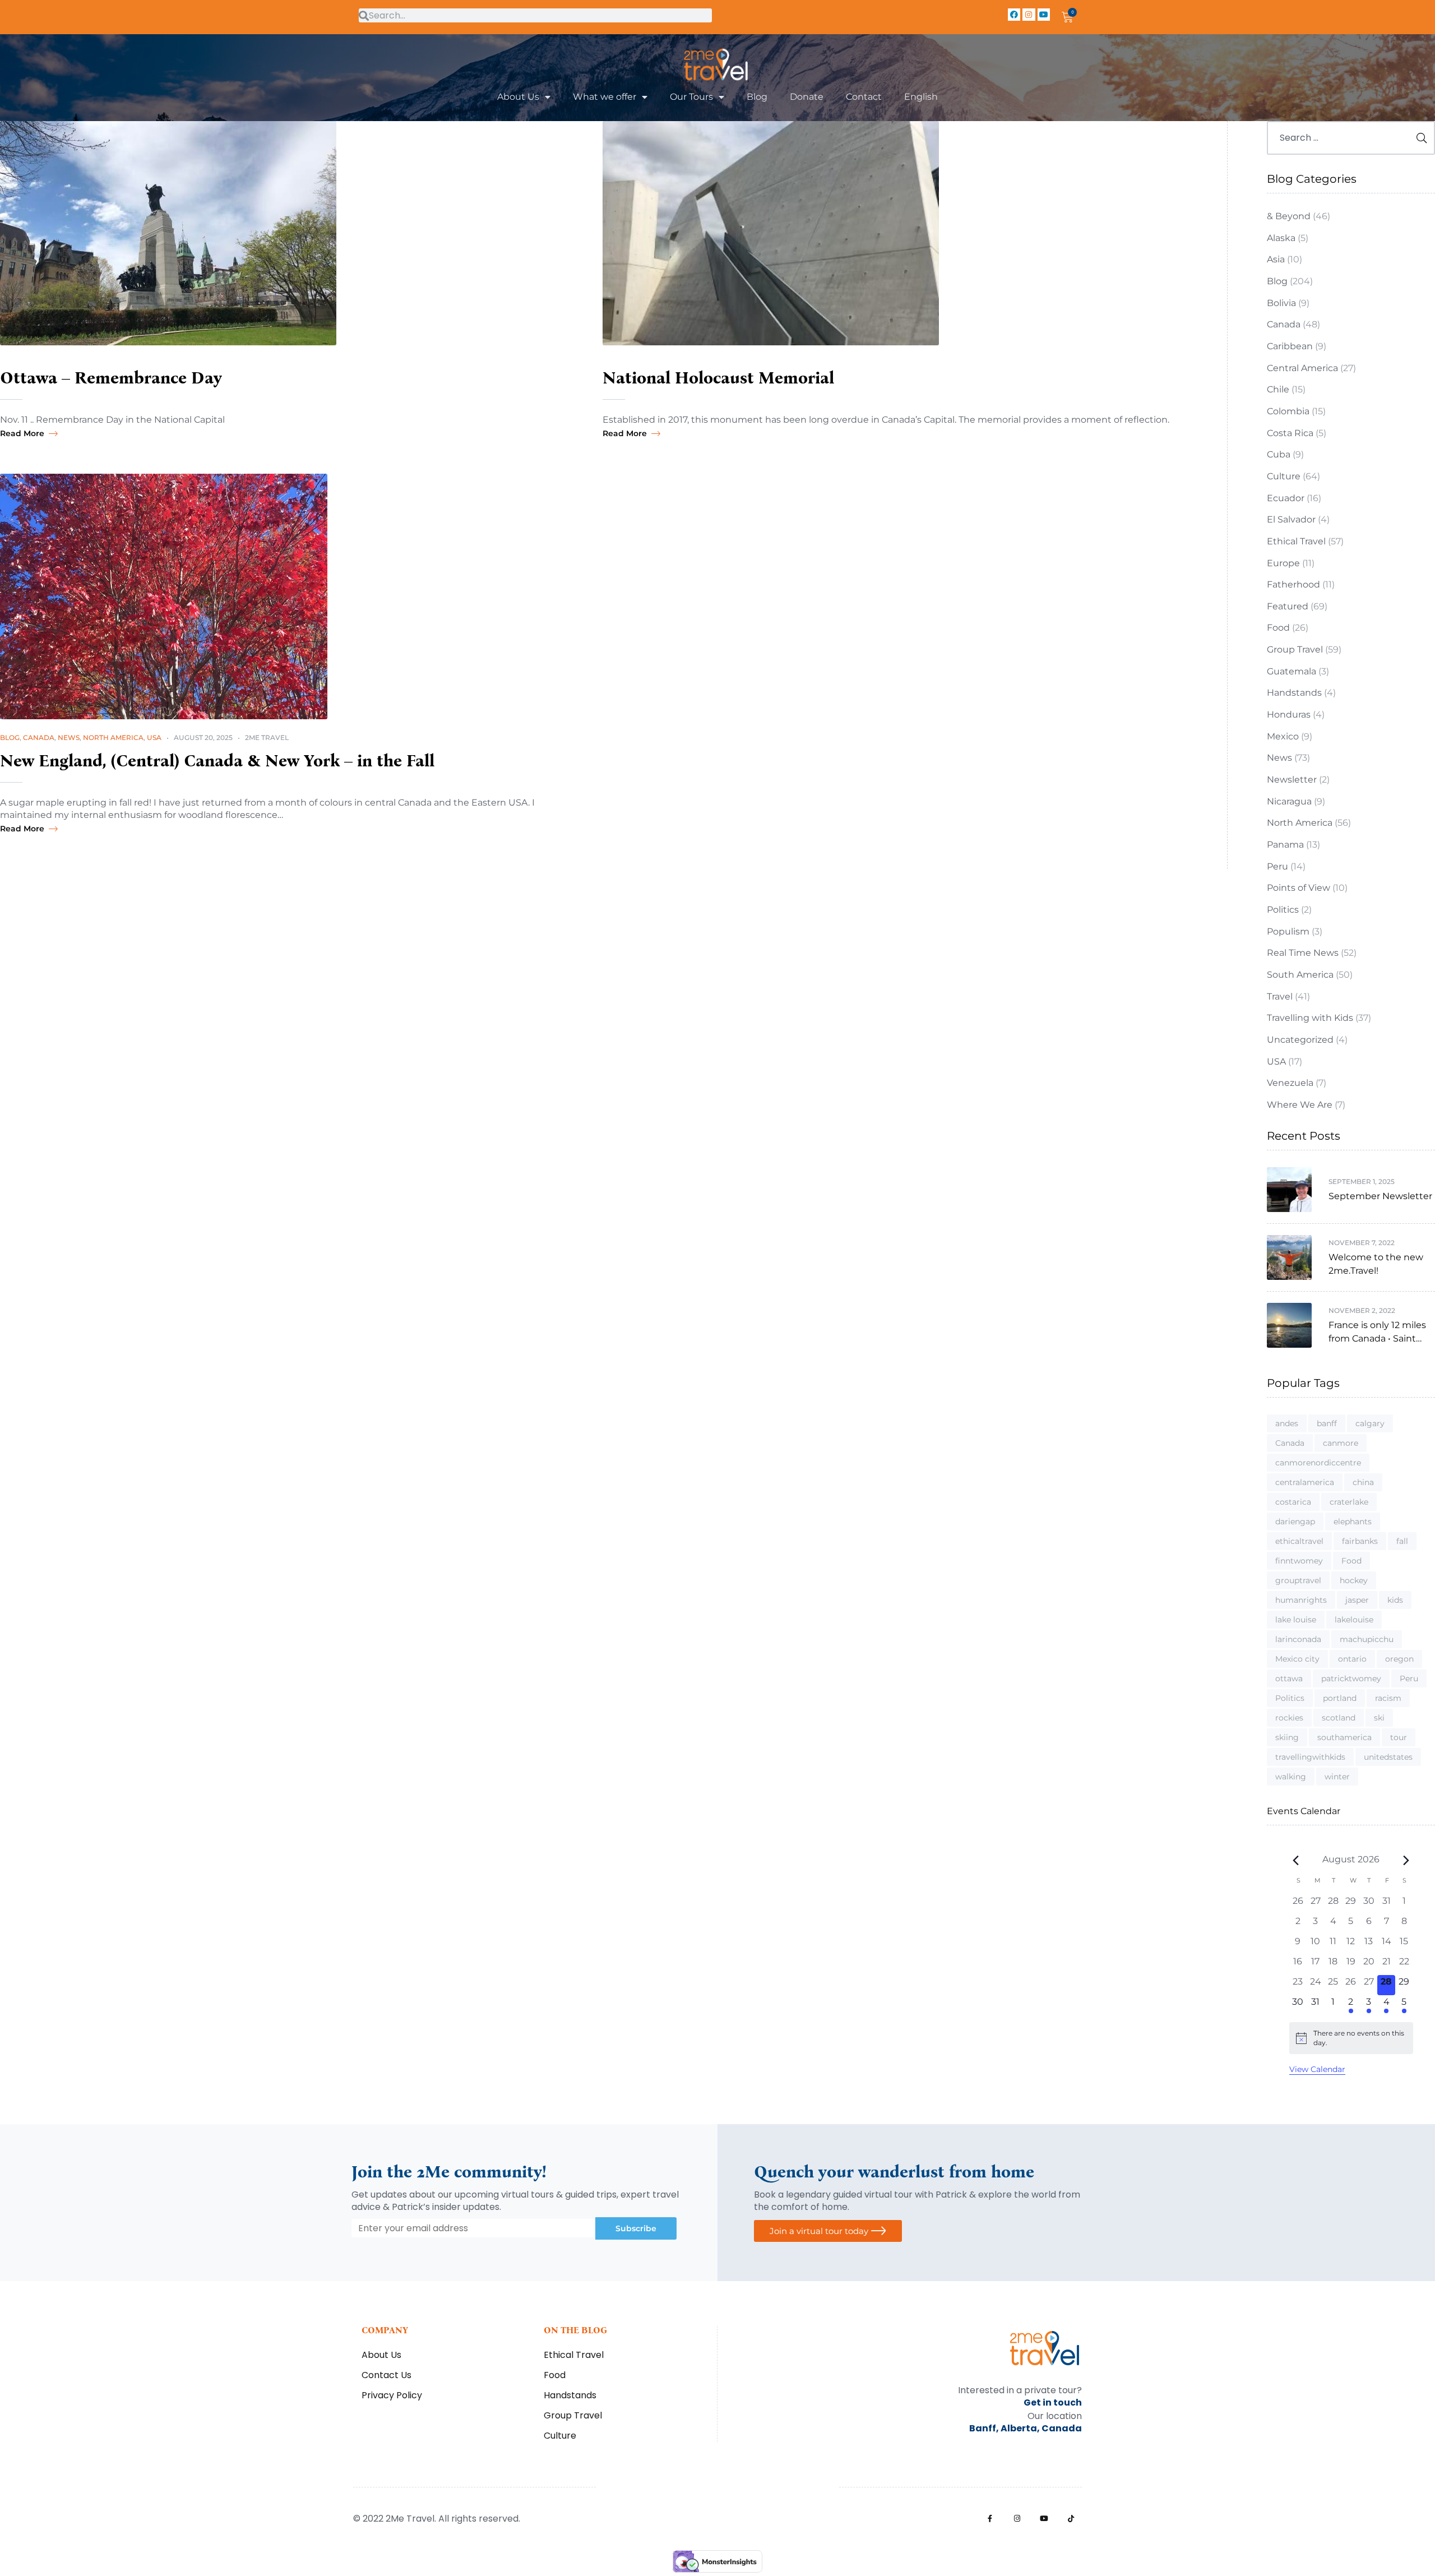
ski (1379, 1718)
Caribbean (1290, 346)
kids (1395, 1600)
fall (1402, 1541)
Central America (1302, 368)
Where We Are (1300, 1105)
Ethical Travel (1296, 541)
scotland (1339, 1718)
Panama (1285, 845)
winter (1337, 1777)
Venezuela (1290, 1083)
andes (1287, 1423)
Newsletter (1292, 780)
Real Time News (1303, 953)
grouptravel (1298, 1580)
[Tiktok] (1071, 2519)
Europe (1283, 563)
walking (1291, 1777)
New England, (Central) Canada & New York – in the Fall (217, 761)
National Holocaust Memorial (718, 378)
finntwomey (1299, 1561)
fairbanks (1360, 1541)
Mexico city (1297, 1659)
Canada (39, 737)
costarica (1293, 1502)
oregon (1399, 1659)
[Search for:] (1351, 138)
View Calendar (1317, 2069)
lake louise (1296, 1620)
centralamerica (1305, 1482)
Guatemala (1291, 671)
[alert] (1351, 2038)
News (69, 737)
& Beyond (1289, 216)
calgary (1370, 1423)
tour (1399, 1737)
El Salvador (1291, 519)
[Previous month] (1296, 1860)
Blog (10, 737)
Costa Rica (1290, 433)
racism (1388, 1698)
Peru (1277, 866)
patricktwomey (1351, 1678)
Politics (1283, 910)
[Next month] (1406, 1860)
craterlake (1349, 1502)
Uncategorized (1300, 1040)
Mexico (1283, 736)
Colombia (1288, 411)
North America (113, 737)
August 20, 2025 (203, 737)
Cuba (1279, 454)
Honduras (1289, 714)
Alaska (1281, 238)
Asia (1276, 259)
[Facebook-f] (990, 2519)
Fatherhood (1293, 584)
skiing (1287, 1737)
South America (1300, 975)
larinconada (1298, 1639)
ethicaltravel (1299, 1541)
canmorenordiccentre (1318, 1463)
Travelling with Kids (1310, 1018)
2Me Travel (267, 737)
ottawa (1289, 1678)
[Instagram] (1029, 15)
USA (154, 737)
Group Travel (1295, 649)
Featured (1288, 606)
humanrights (1301, 1600)
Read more (22, 433)
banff (1327, 1423)
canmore (1341, 1443)
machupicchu (1367, 1639)
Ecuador (1286, 498)
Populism (1288, 931)
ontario (1352, 1659)
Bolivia (1281, 303)
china (1363, 1482)
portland (1340, 1698)
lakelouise (1354, 1620)
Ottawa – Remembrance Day (111, 378)
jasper (1357, 1600)
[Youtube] (1044, 15)
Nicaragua (1289, 801)
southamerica (1344, 1737)
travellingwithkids (1310, 1757)
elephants (1353, 1521)
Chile (1278, 389)
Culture (1284, 476)
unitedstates (1388, 1757)
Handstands (1294, 693)
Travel (1280, 996)
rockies (1289, 1718)
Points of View (1299, 888)
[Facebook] (1014, 15)
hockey (1354, 1580)
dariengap (1295, 1521)
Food (1278, 628)
